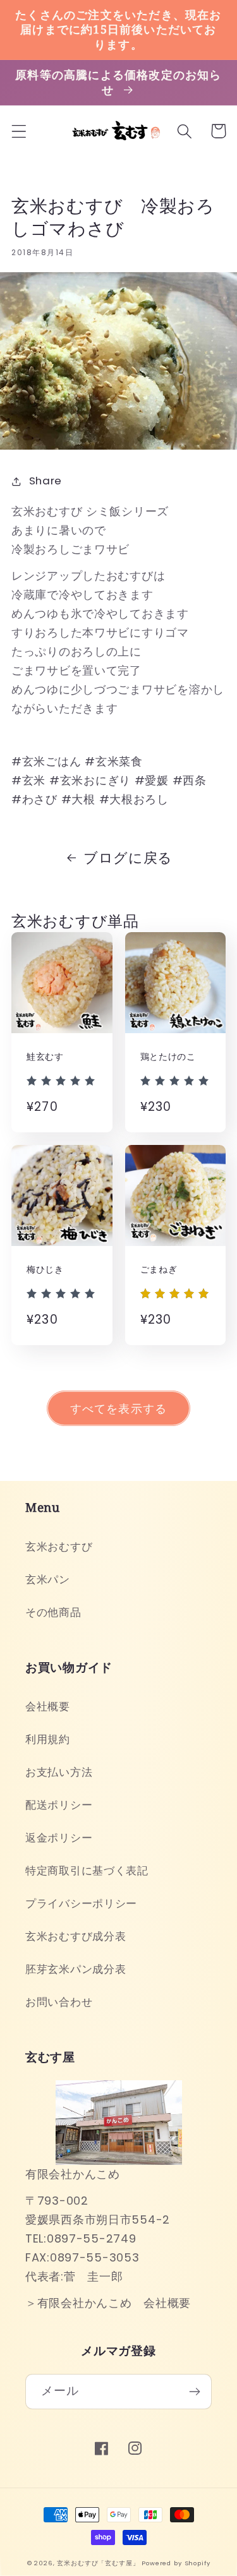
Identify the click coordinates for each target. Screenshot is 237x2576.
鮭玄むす (45, 1057)
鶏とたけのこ (168, 1057)
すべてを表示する (119, 1409)
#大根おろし (134, 799)
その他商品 (53, 1612)
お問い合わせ (59, 2002)
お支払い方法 (59, 1772)
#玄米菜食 (114, 761)
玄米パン (48, 1579)
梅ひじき (45, 1269)
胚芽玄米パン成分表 (76, 1969)
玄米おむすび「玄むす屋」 (98, 2563)
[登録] (194, 2392)
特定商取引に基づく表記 (87, 1871)
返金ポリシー (59, 1838)
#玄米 (28, 780)
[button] (19, 131)
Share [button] (46, 481)
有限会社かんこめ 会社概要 (114, 2303)
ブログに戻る (128, 858)
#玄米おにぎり (90, 780)
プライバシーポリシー (81, 1903)
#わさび (34, 799)
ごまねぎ (159, 1269)
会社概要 (48, 1706)
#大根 (78, 799)
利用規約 (48, 1739)
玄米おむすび (59, 1547)
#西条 (190, 780)
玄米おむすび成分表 (76, 1936)
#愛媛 (152, 780)
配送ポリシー (59, 1805)
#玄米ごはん (46, 761)
